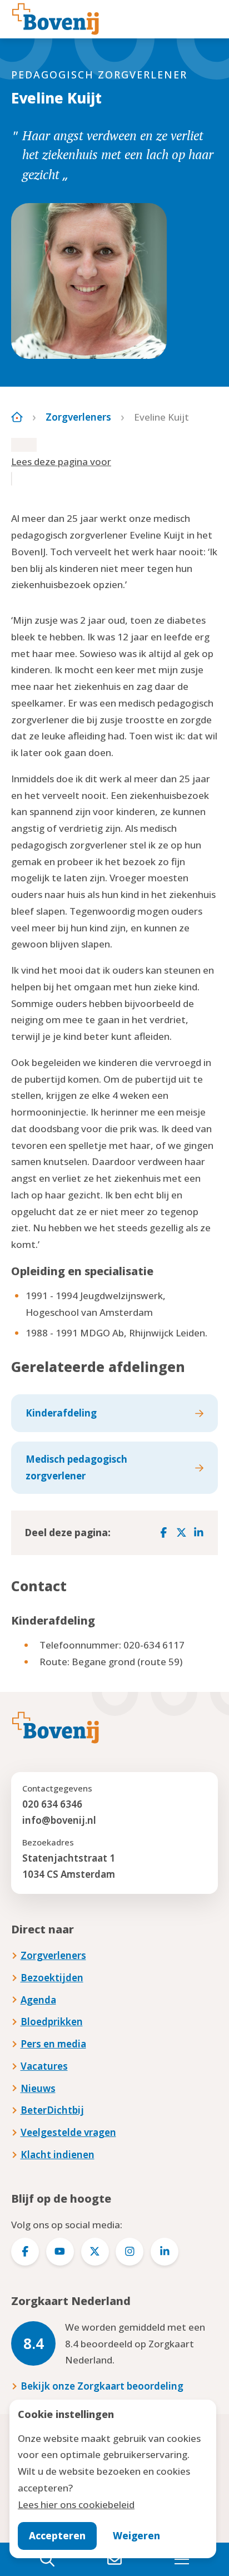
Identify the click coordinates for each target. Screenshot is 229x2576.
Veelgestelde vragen (68, 2132)
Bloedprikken (52, 2022)
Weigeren (136, 2536)
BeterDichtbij (52, 2110)
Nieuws (38, 2088)
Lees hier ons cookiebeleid (76, 2505)
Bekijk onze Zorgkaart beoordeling (102, 2386)
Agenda (38, 2000)
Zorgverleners (78, 417)
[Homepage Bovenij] (56, 19)
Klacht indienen (58, 2155)
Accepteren (57, 2536)
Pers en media (53, 2044)
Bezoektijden (52, 1978)
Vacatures (44, 2066)
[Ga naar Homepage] (17, 417)
